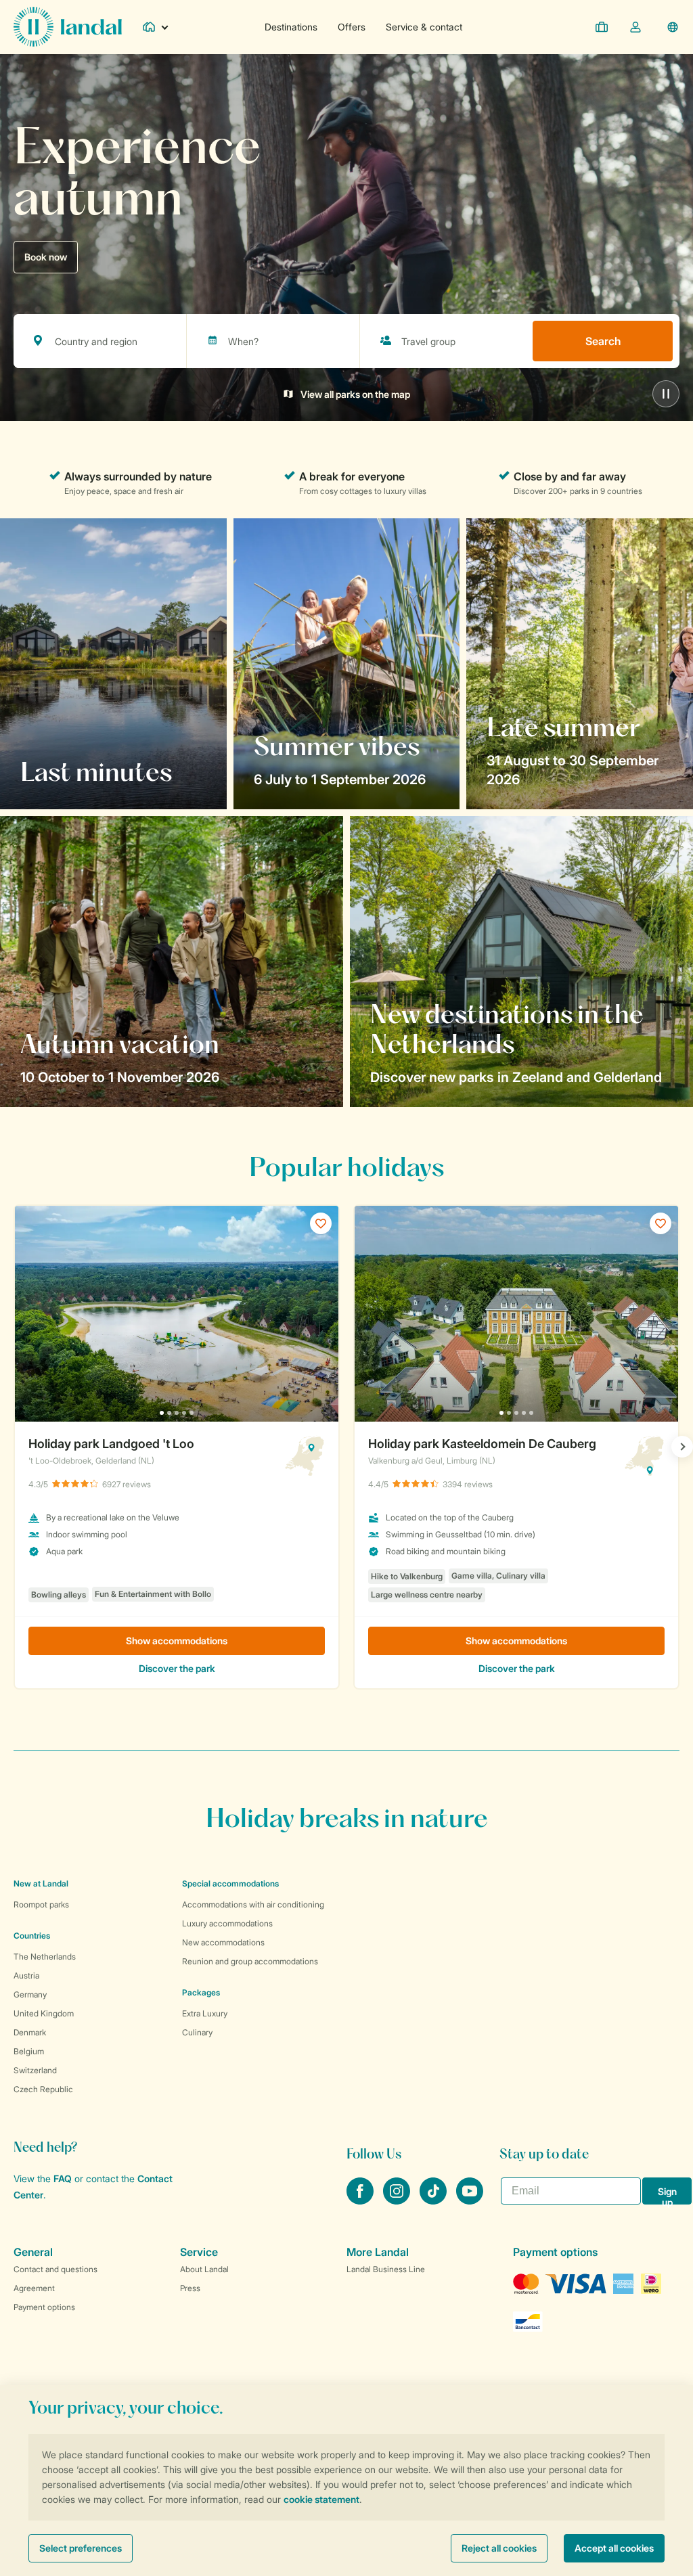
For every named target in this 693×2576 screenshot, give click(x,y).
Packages (201, 1992)
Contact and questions (55, 2269)
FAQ (63, 2178)
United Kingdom (44, 2013)
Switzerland (35, 2070)
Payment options (44, 2307)
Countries (32, 1936)
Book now (46, 257)
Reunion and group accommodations (250, 1961)
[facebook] (361, 2200)
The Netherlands (45, 1957)
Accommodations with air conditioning (253, 1904)
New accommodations (223, 1942)
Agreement (34, 2288)
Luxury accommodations (227, 1923)
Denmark (30, 2032)
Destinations (291, 27)
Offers (352, 27)
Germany (30, 1994)
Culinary (197, 2032)
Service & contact (424, 27)
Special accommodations (230, 1883)
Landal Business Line (386, 2269)
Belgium (29, 2051)
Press (190, 2288)
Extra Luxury (205, 2013)
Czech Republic (43, 2089)
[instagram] (398, 2200)
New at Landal (41, 1883)
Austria (26, 1975)
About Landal (204, 2269)
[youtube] (470, 2200)
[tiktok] (434, 2200)
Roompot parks (41, 1904)
